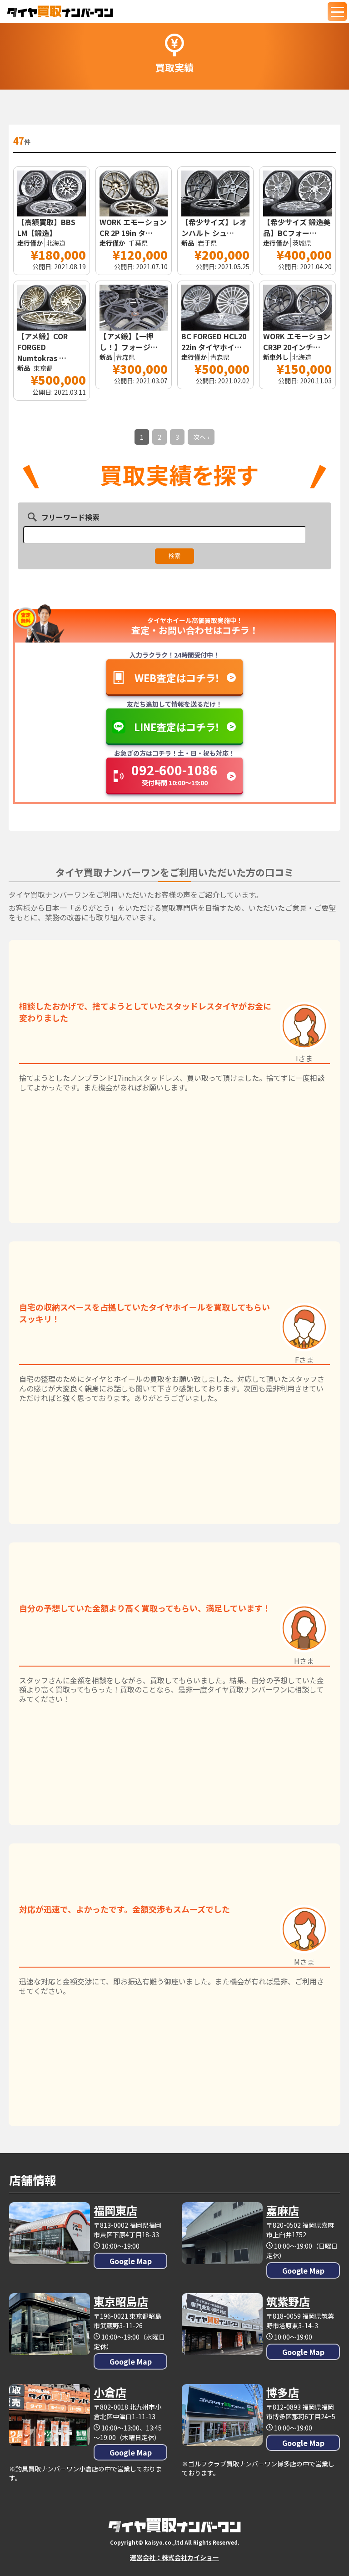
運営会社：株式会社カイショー (174, 2557)
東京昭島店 (121, 2301)
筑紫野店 (288, 2301)
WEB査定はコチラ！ (177, 678)
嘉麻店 (283, 2210)
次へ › (201, 437)
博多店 (283, 2392)
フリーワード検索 (70, 517)
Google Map (131, 2261)
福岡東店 (115, 2210)
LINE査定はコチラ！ (177, 727)
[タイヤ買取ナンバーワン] (60, 11)
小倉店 (110, 2392)
